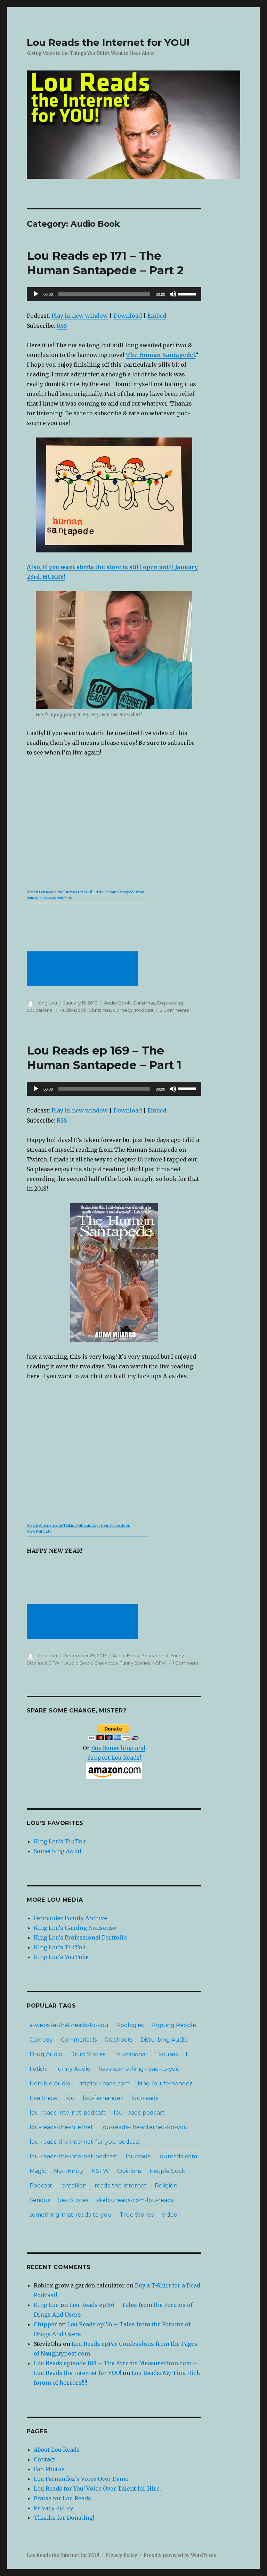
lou (70, 2098)
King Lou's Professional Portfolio (80, 1937)
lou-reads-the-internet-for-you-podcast (85, 2142)
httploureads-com (104, 2083)
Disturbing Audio (164, 2040)
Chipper (45, 2324)
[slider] (188, 293)
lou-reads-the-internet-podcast (74, 2156)
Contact (44, 2459)
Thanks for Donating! (64, 2518)
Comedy (123, 1010)
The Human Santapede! (160, 355)
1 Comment (186, 1663)
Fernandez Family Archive (70, 1918)
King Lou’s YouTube (61, 1957)
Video (169, 2215)
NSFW (52, 1663)
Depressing (170, 1003)
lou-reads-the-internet (61, 2127)
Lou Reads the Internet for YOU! (108, 42)
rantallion (73, 2186)
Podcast (144, 1010)
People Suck (167, 2171)
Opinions (129, 2171)
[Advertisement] (84, 969)
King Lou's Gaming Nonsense (75, 1928)
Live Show (43, 2098)
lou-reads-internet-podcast (68, 2113)
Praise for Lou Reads (62, 2498)
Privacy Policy (54, 2508)
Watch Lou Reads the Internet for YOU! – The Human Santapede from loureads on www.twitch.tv (86, 895)
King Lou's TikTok (60, 1841)
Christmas (144, 1003)
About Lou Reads (57, 2450)
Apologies (130, 2025)
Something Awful (58, 1851)
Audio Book (117, 1003)
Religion (166, 2186)
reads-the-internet (121, 2186)
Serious (40, 2200)
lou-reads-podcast (139, 2113)
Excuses (166, 2054)
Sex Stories (73, 2200)
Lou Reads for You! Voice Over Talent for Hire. (97, 2489)
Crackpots (106, 1663)
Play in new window (80, 316)
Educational (40, 1010)
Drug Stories (88, 2054)
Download (128, 316)
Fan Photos (49, 2469)
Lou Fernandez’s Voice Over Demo (81, 2479)
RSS (62, 326)
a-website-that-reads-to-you (69, 2025)
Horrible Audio (50, 2083)
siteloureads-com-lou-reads (135, 2200)
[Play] (36, 294)
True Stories (137, 2215)
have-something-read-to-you (139, 2069)
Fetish (38, 2069)
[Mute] (173, 294)
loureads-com (178, 2156)
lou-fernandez (103, 2098)
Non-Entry (69, 2171)
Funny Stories (135, 1663)
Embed (157, 316)
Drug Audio (46, 2054)
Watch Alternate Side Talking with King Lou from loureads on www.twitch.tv (79, 1529)
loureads (138, 2156)
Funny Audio (72, 2069)
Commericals (79, 2040)
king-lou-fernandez (165, 2083)
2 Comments (174, 1010)
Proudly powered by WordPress (180, 2555)
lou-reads (145, 2098)
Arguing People (174, 2025)
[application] (114, 294)
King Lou (47, 1003)
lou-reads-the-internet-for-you (144, 2127)
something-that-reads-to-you (71, 2215)
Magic (38, 2171)
